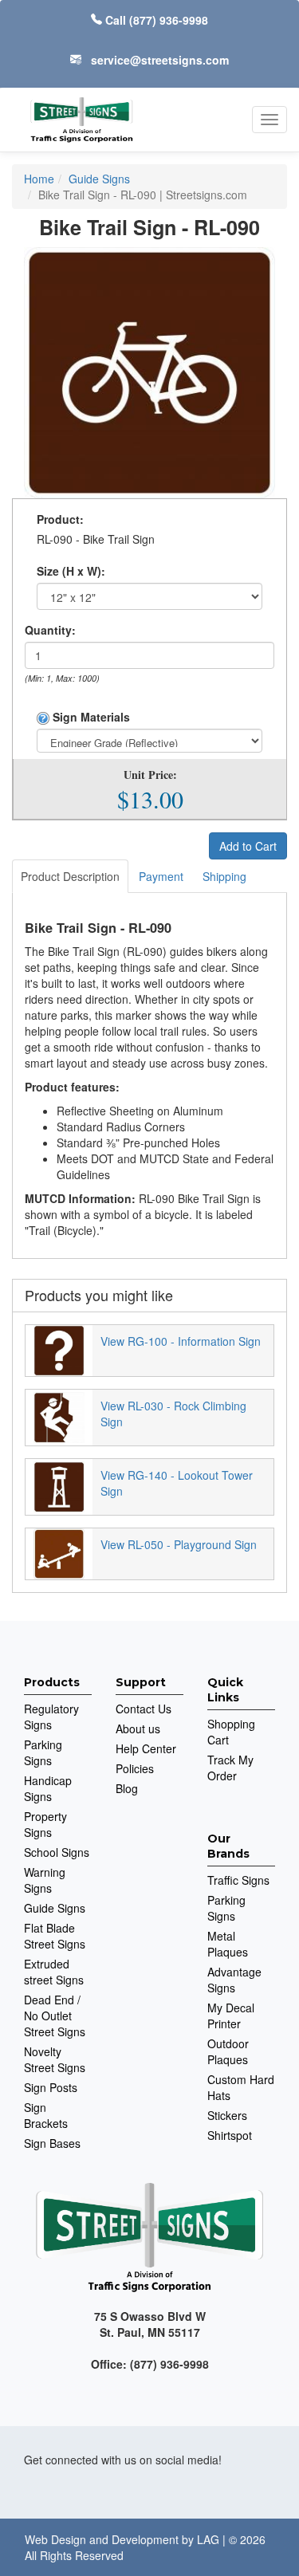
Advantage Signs (234, 1980)
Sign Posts (51, 2087)
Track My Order (230, 1768)
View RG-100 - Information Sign (181, 1341)
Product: (60, 519)
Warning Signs (45, 1880)
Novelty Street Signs (55, 2059)
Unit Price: (150, 775)
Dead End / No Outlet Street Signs (55, 2016)
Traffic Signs (238, 1880)
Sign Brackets (46, 2115)
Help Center (146, 1748)
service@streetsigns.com (160, 60)
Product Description (70, 876)
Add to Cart (248, 846)
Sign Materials (90, 717)
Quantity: (50, 630)
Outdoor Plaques (228, 2051)
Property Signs (45, 1824)
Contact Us (144, 1709)
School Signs (57, 1852)
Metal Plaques (228, 1944)
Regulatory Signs (51, 1717)
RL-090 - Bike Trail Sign (96, 539)
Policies (135, 1768)
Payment (161, 876)
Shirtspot (230, 2135)
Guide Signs (55, 1908)
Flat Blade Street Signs (55, 1936)
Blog (127, 1788)
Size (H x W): (71, 571)
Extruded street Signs (54, 1972)
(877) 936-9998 (169, 20)
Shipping (224, 876)
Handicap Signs (48, 1788)
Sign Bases (52, 2143)
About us (138, 1728)
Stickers (227, 2115)
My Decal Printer (231, 2016)
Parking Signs (43, 1752)
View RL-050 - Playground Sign (179, 1544)
